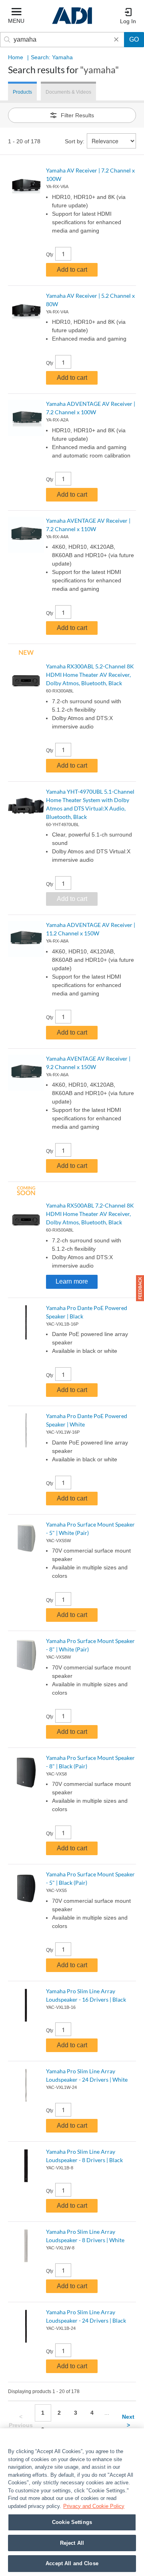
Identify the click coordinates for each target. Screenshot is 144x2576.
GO (134, 39)
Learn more (72, 1281)
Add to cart (72, 270)
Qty (50, 255)
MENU (16, 21)
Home (16, 57)
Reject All (72, 2543)
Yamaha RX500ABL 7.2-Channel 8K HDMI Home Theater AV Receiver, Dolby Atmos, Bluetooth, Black (90, 1214)
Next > (128, 2421)
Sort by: (75, 141)
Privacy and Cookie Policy (94, 2506)
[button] (140, 1288)
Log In (128, 21)
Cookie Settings (72, 2522)
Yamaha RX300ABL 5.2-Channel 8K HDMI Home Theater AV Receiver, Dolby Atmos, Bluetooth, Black (90, 675)
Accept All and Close (72, 2563)
